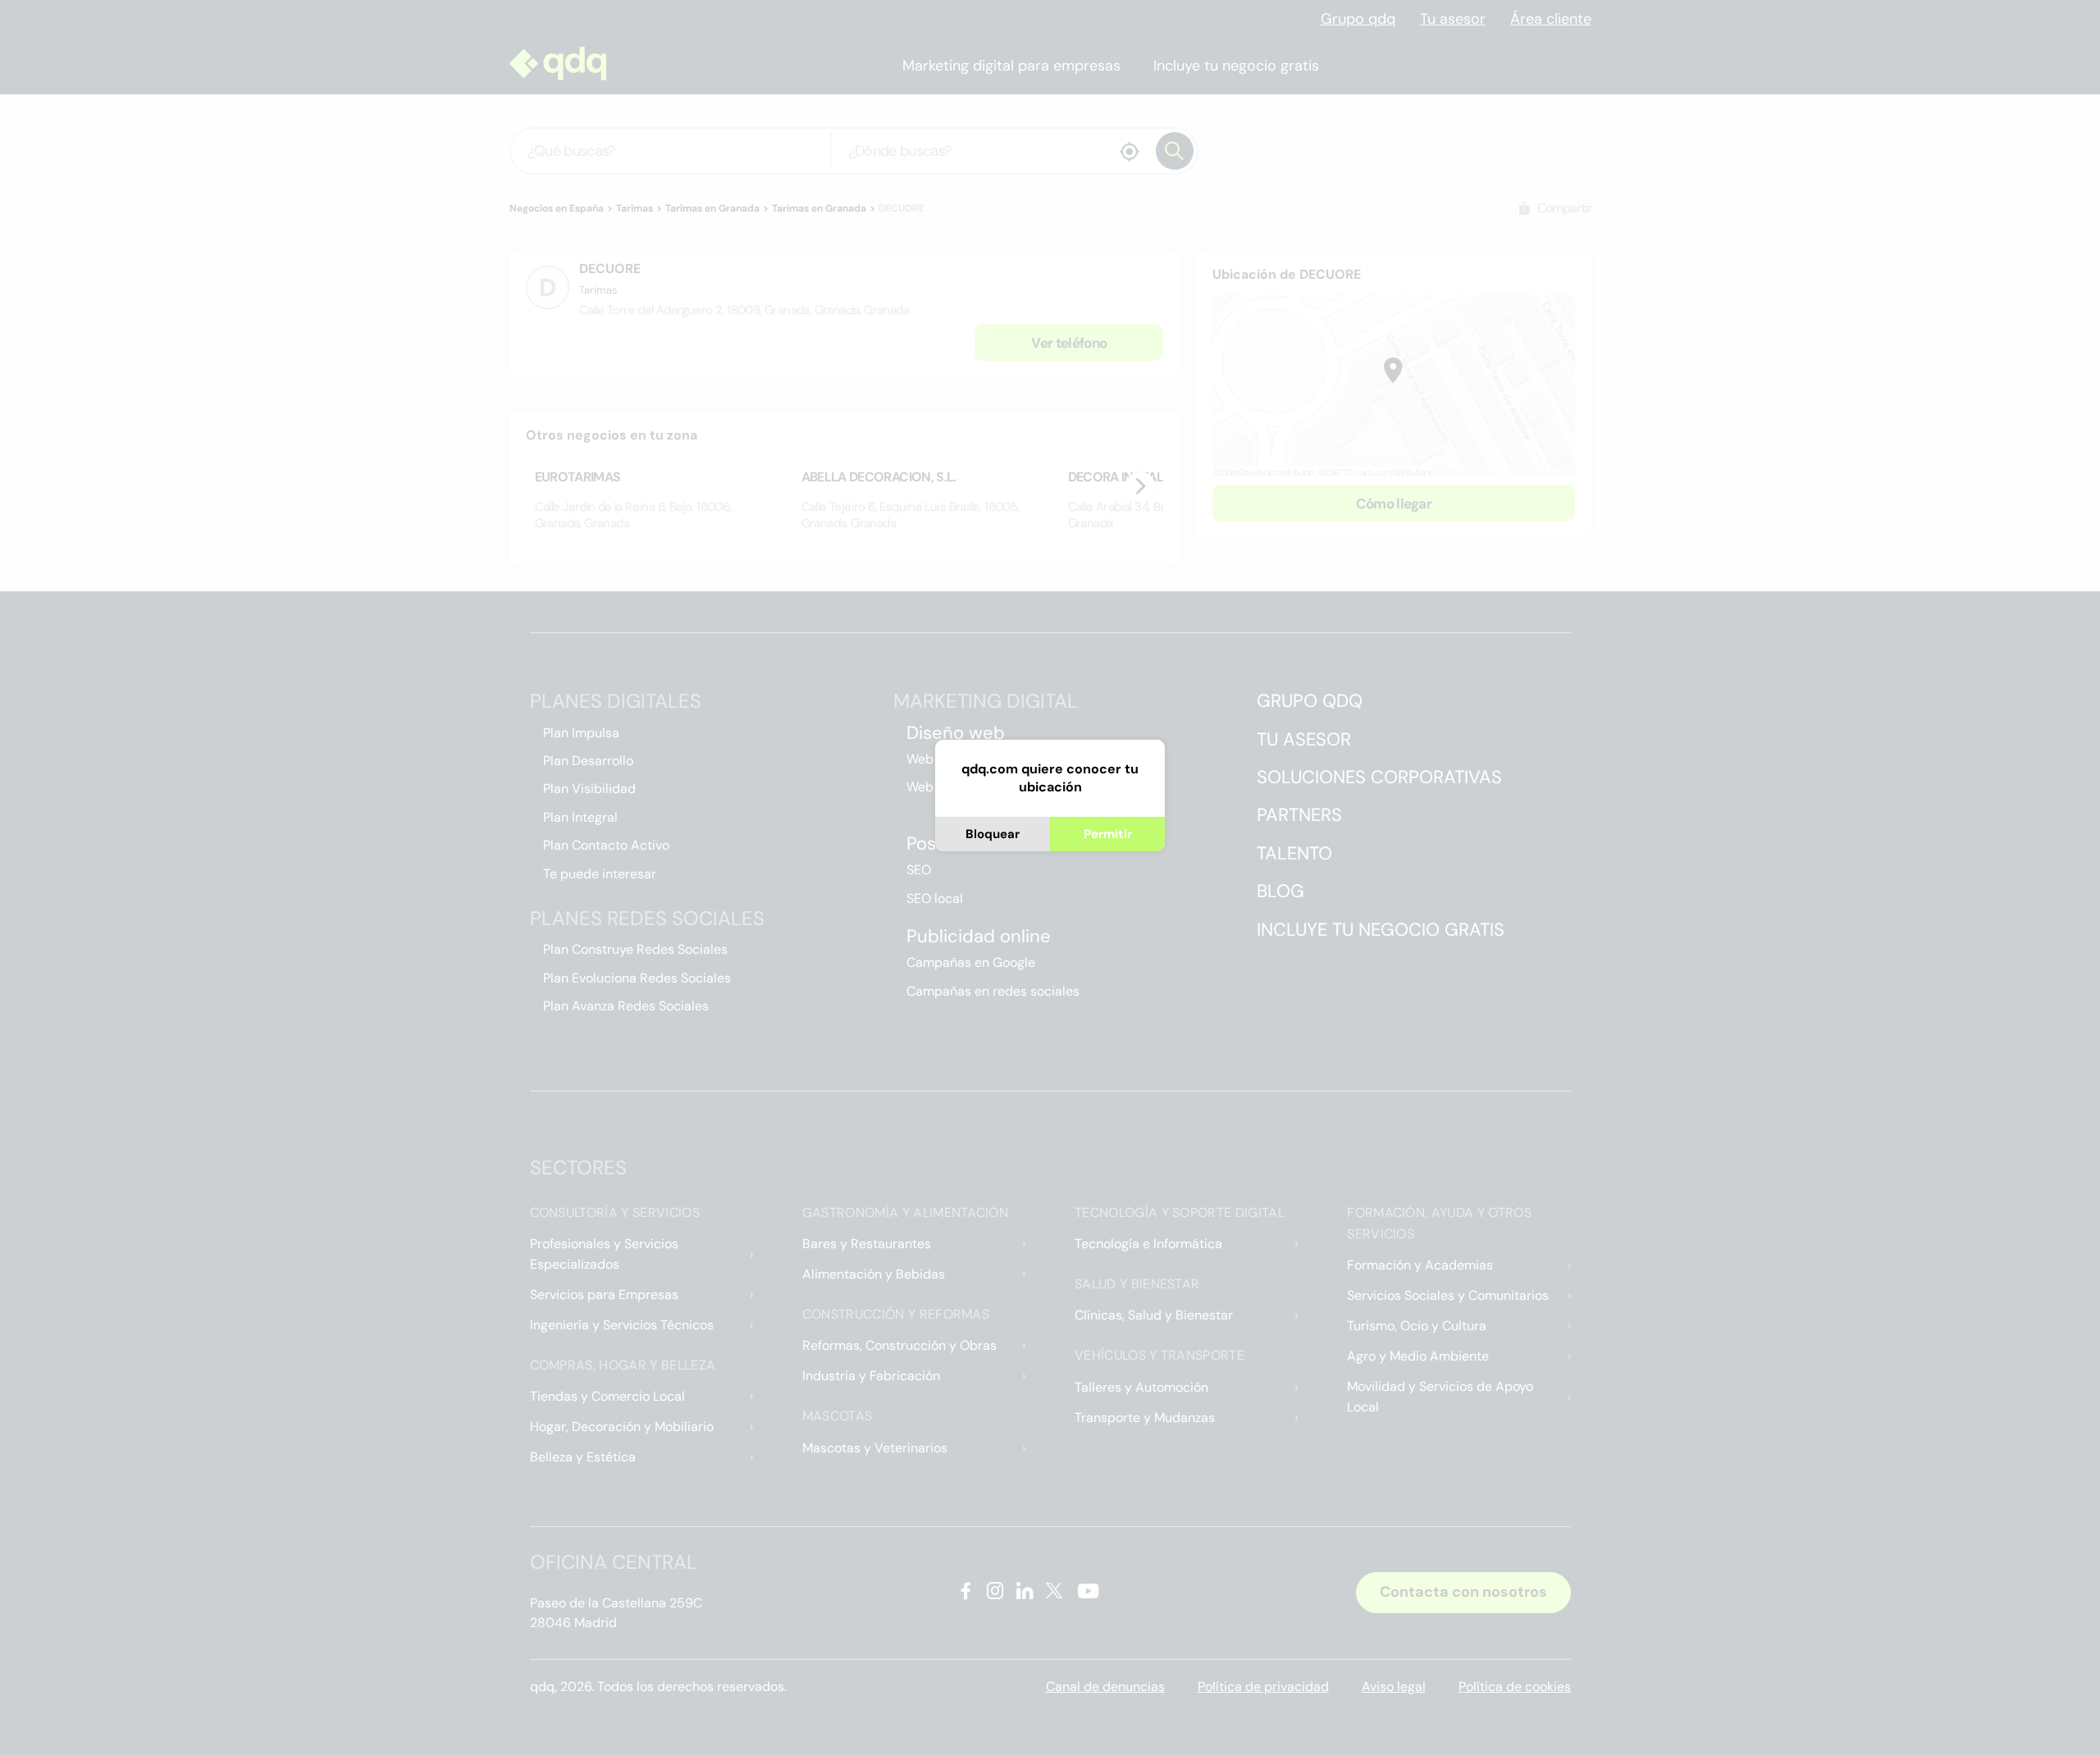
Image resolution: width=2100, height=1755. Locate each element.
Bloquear (993, 834)
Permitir (1108, 834)
